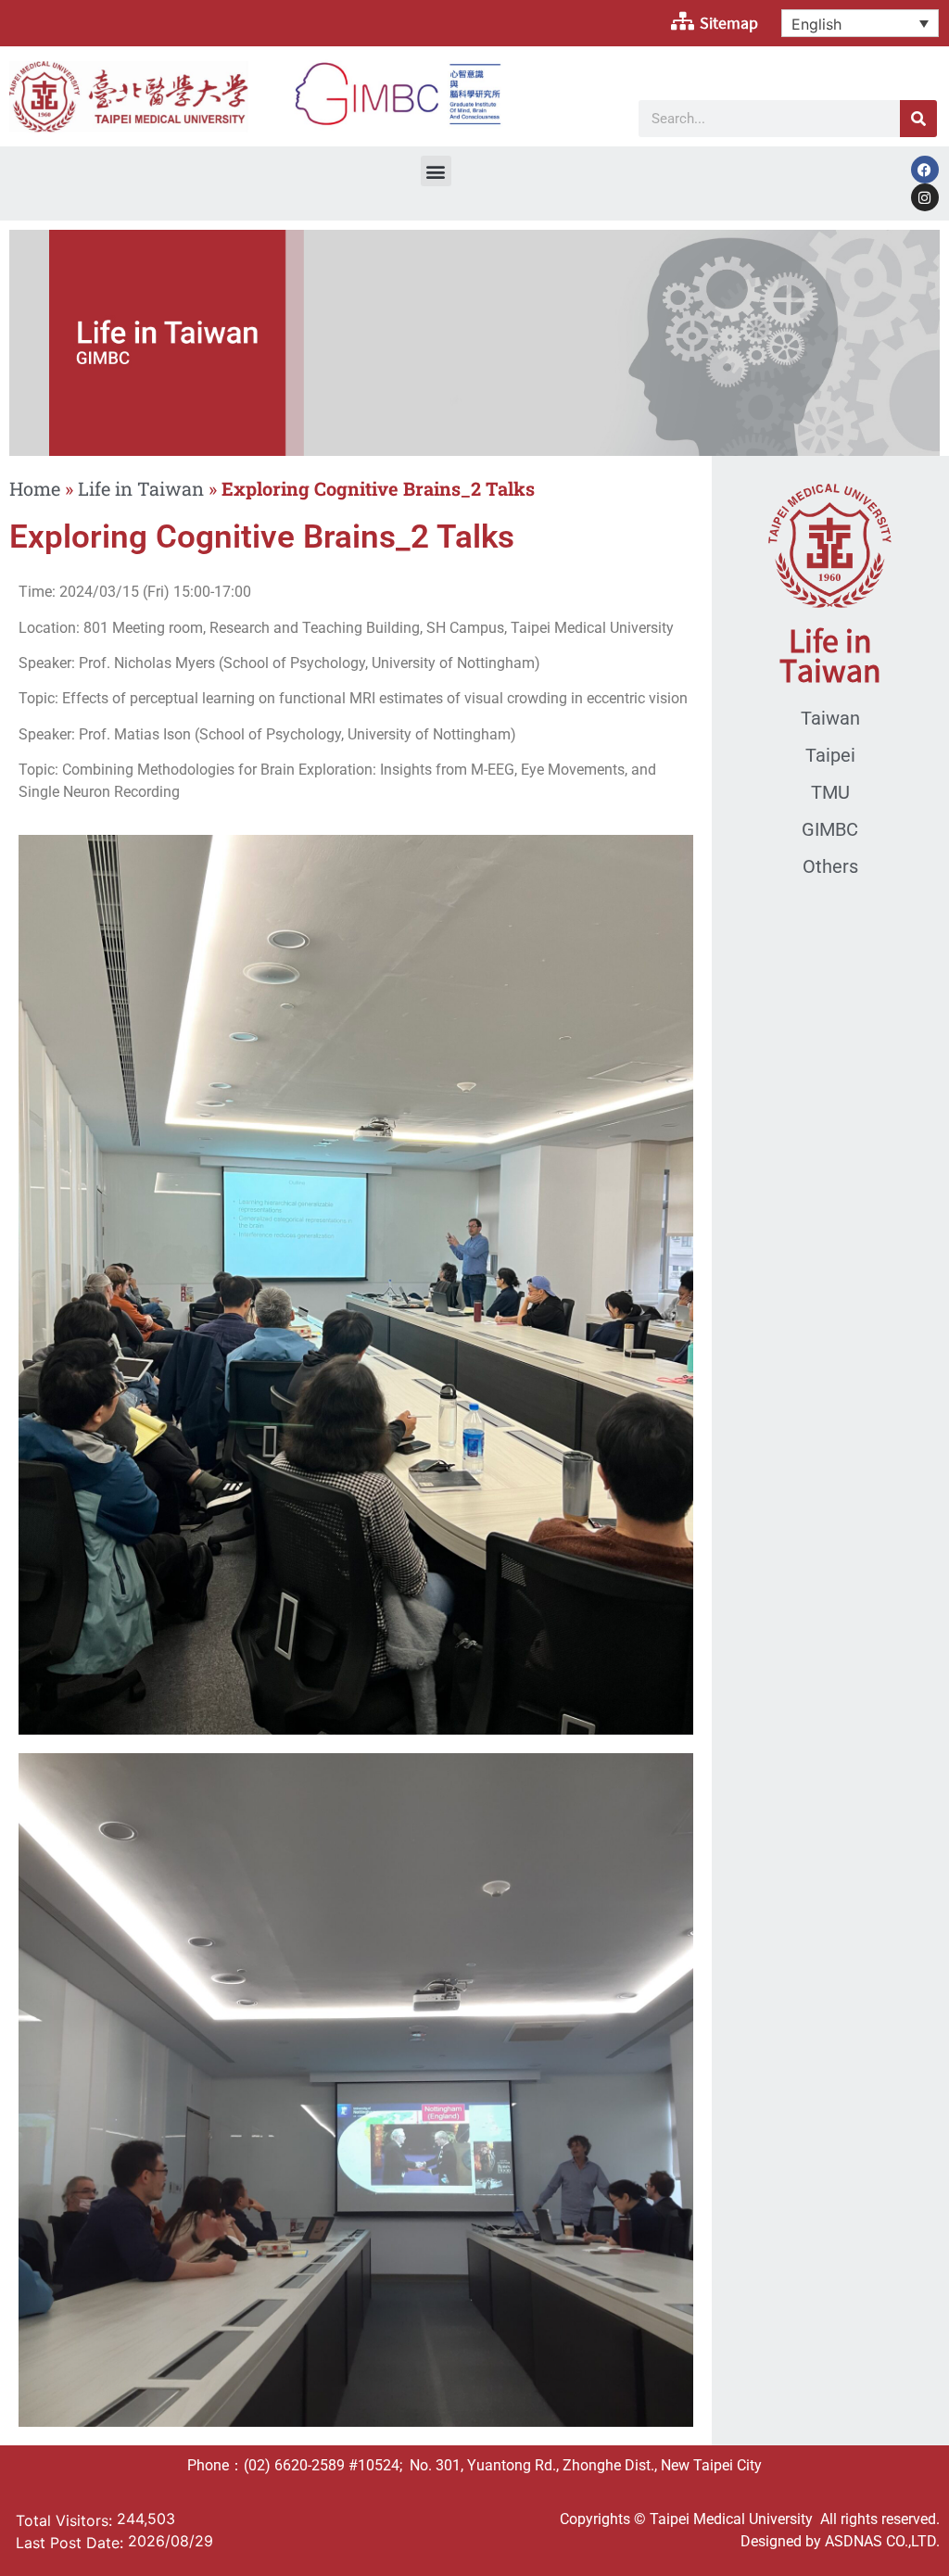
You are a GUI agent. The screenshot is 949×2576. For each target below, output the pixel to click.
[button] (436, 171)
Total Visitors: (66, 2520)
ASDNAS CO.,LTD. (882, 2541)
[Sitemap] (682, 21)
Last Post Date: (72, 2543)
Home (35, 488)
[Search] (918, 119)
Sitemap (729, 23)
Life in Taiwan (141, 488)
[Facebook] (925, 170)
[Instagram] (925, 197)
